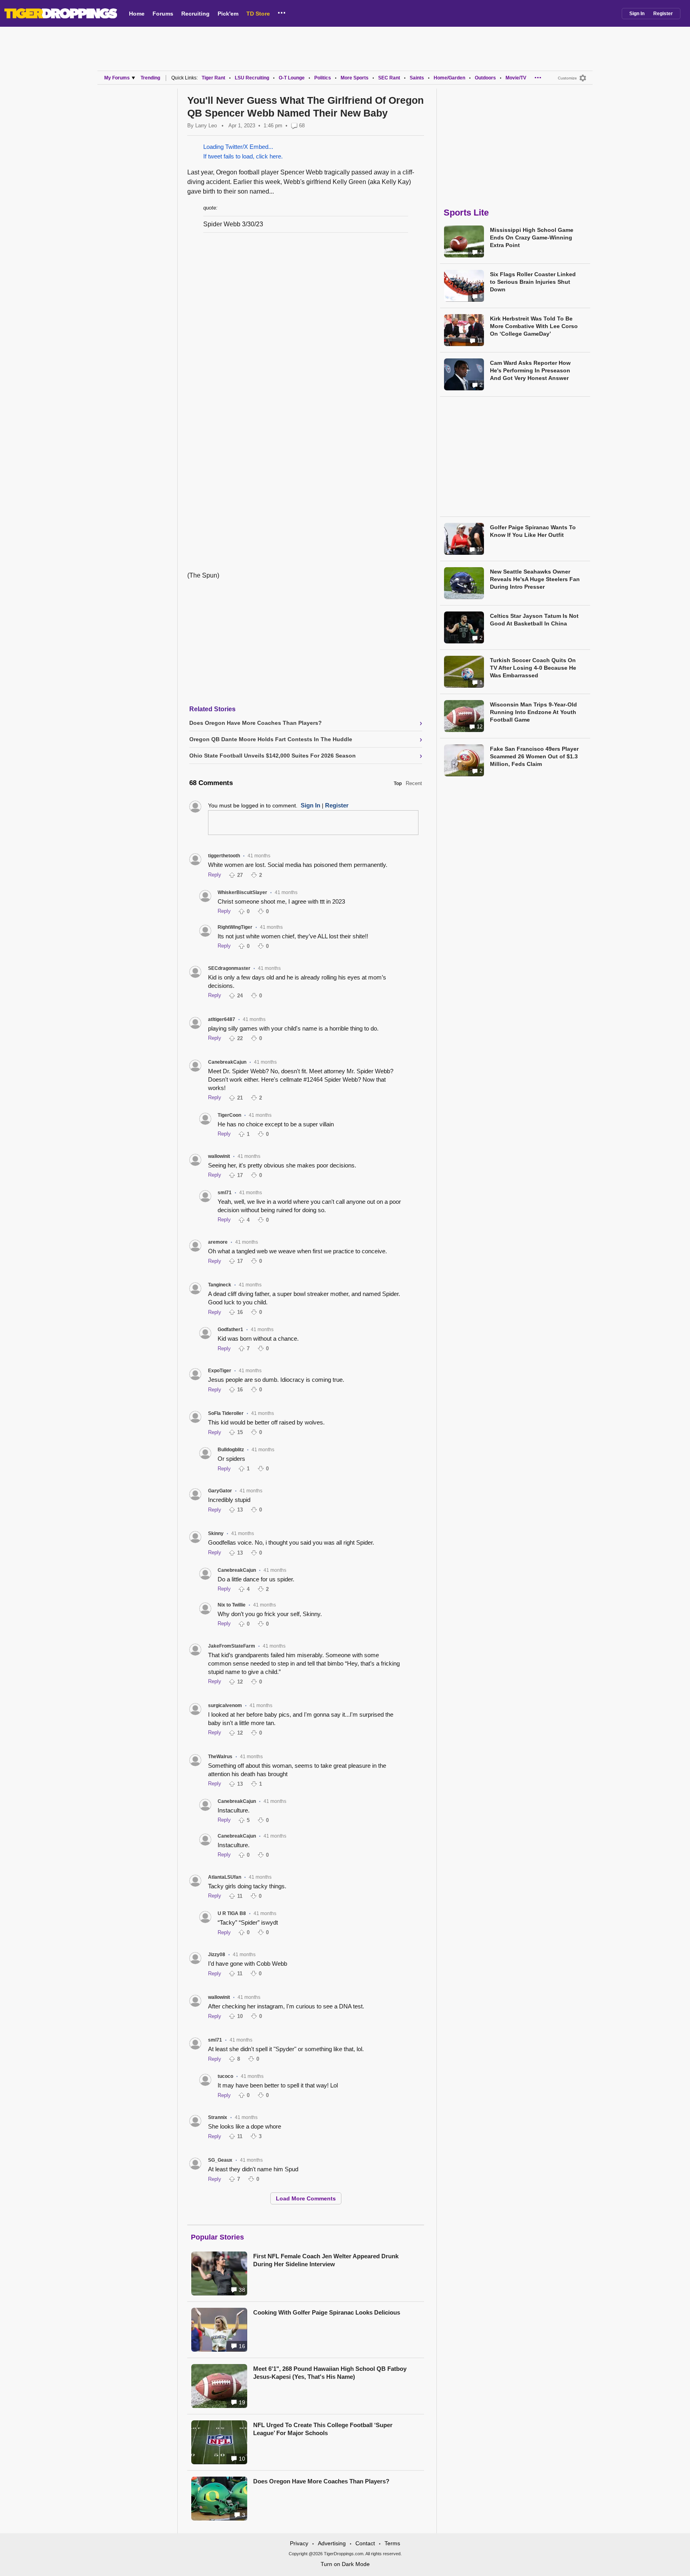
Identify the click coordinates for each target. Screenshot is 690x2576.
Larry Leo (206, 126)
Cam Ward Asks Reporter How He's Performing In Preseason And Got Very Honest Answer (530, 370)
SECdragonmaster (229, 968)
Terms (392, 2543)
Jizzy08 (217, 1955)
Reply (215, 875)
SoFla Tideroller (226, 1413)
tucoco (225, 2076)
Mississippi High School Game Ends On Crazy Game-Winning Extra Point (532, 237)
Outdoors (485, 78)
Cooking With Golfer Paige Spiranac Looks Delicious (327, 2312)
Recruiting (195, 14)
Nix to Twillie (232, 1605)
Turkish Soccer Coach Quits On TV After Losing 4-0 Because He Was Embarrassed (533, 668)
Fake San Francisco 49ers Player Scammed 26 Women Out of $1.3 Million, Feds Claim (534, 756)
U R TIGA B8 (232, 1913)
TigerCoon (229, 1115)
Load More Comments (306, 2198)
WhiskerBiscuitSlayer (242, 892)
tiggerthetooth (224, 856)
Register (663, 14)
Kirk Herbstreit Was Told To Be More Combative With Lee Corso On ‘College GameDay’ (534, 326)
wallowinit (219, 1156)
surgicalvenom (225, 1705)
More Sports (355, 78)
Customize (567, 78)
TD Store (258, 14)
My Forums (117, 78)
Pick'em (228, 14)
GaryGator (220, 1491)
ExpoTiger (220, 1371)
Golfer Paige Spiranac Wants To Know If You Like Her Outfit (533, 531)
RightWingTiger (235, 927)
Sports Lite (466, 213)
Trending (150, 78)
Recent (414, 783)
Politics (323, 78)
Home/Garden (449, 78)
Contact (365, 2543)
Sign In (637, 14)
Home (137, 14)
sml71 (225, 1193)
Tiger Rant (213, 78)
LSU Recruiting (252, 78)
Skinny (216, 1533)
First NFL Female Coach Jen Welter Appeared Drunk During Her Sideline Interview (326, 2260)
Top (398, 783)
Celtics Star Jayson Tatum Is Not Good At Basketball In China (534, 620)
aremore (218, 1242)
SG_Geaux (220, 2160)
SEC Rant (389, 78)
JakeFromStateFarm (232, 1646)
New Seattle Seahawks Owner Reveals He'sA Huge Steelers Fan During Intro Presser (535, 579)
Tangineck (220, 1285)
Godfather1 (230, 1330)
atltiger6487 (222, 1019)
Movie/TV (516, 78)
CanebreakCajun (227, 1062)
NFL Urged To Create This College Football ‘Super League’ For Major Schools (323, 2429)
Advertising (332, 2543)
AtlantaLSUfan (225, 1877)
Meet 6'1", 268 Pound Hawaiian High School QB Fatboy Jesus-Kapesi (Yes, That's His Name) (330, 2373)
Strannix (218, 2117)
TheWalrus (220, 1757)
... (282, 12)
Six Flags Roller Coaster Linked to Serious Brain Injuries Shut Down (533, 282)
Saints (417, 78)
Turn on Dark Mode (345, 2564)
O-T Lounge (292, 78)
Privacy (299, 2543)
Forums (163, 14)
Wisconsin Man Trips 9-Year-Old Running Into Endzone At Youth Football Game (533, 712)
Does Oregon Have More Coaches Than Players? (321, 2481)
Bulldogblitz (231, 1450)
